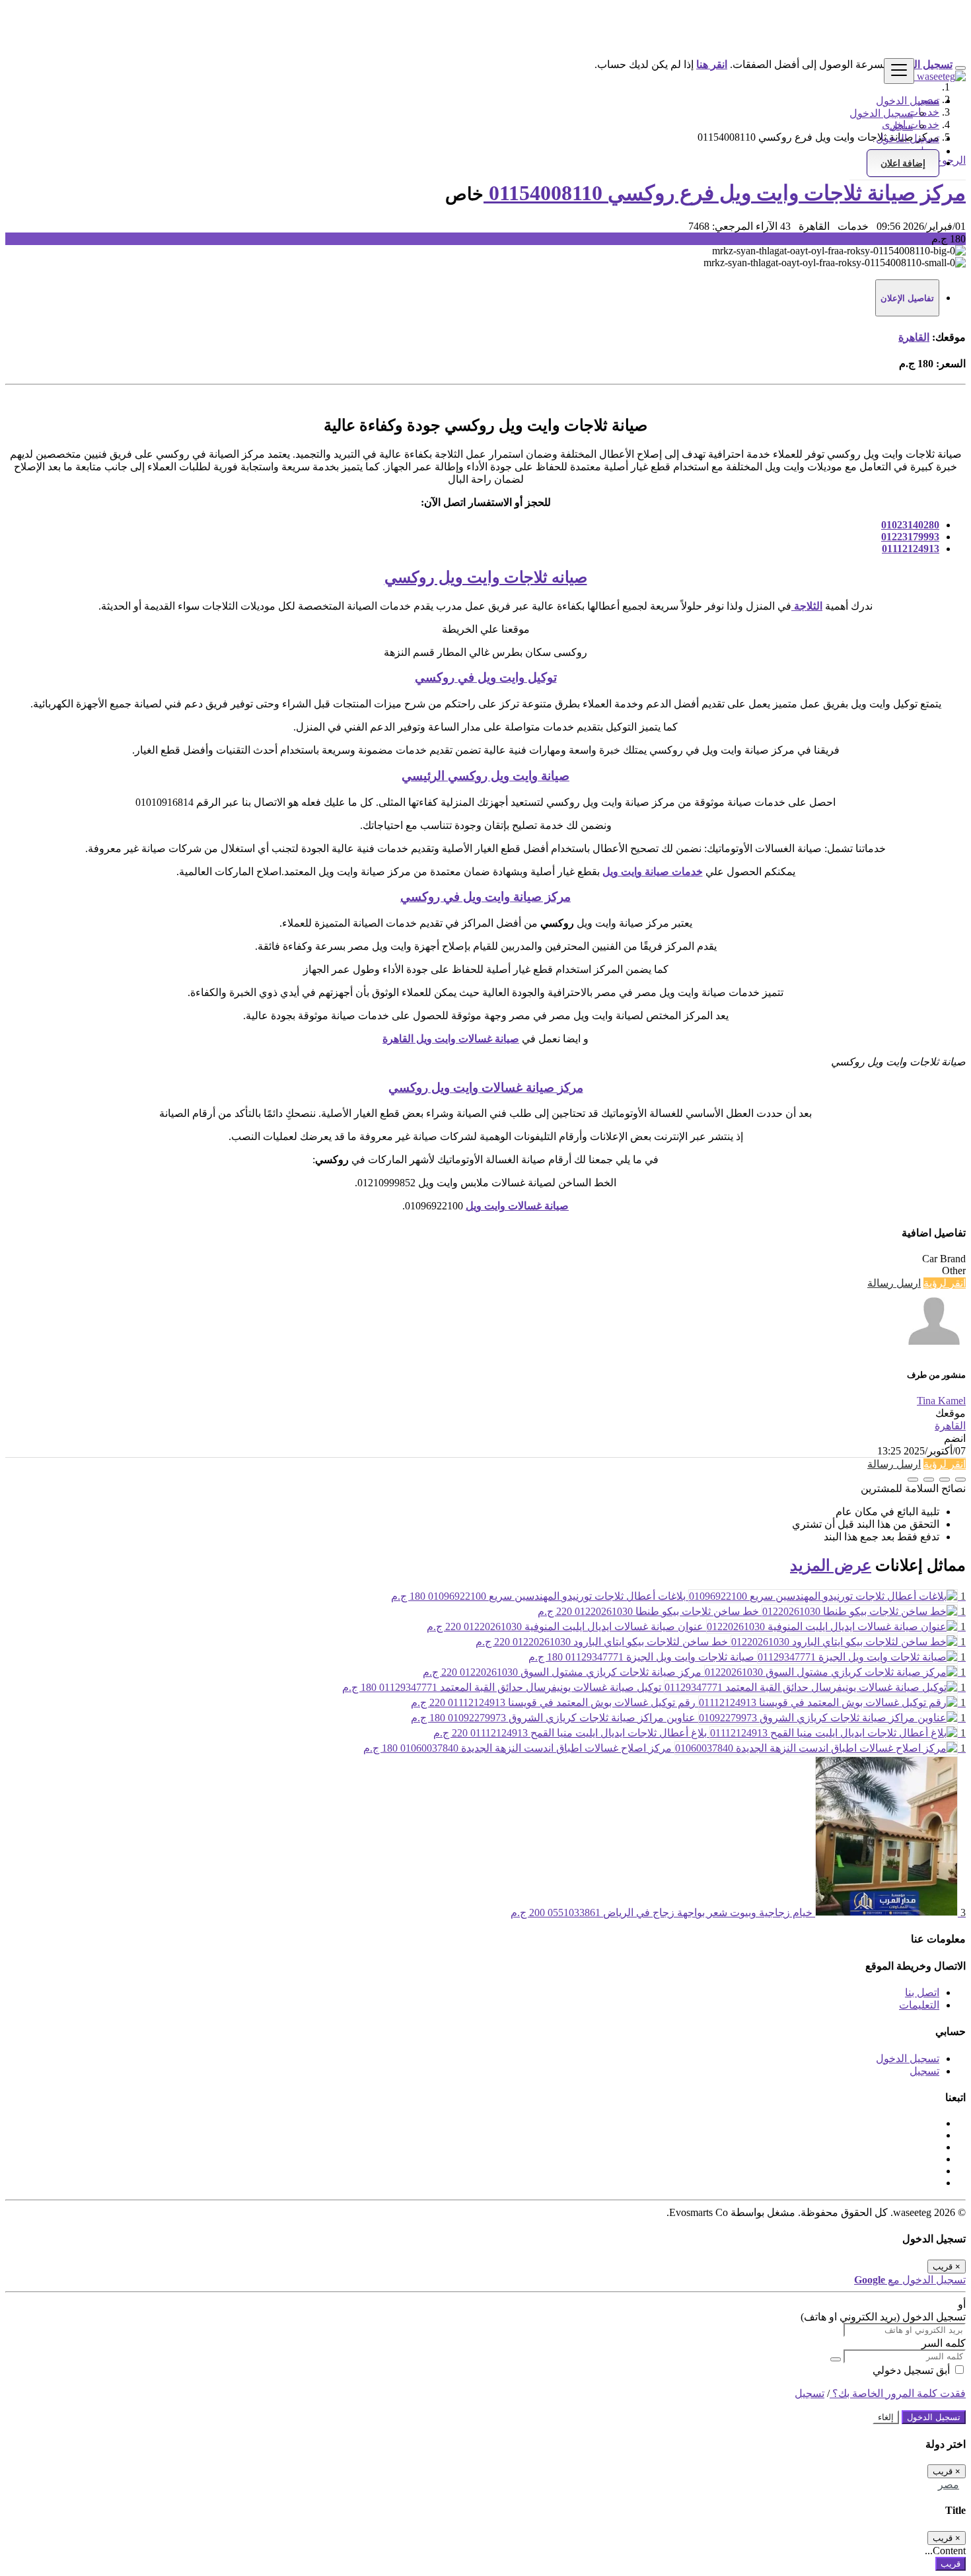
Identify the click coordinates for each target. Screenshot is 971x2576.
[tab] (907, 298)
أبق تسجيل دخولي (913, 2370)
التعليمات (919, 2005)
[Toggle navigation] (899, 71)
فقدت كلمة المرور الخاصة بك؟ (898, 2393)
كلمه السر (944, 2343)
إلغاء (886, 2417)
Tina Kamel (941, 1401)
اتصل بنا (922, 1992)
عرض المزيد (831, 1565)
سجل (901, 126)
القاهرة (914, 337)
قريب (951, 2564)
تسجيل (924, 2071)
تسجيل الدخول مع (910, 2280)
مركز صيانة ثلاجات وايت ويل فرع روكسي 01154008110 (725, 193)
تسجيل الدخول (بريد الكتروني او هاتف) (883, 2317)
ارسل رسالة (894, 1283)
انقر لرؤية (945, 1283)
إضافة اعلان (903, 163)
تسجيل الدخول (881, 113)
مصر (949, 2485)
